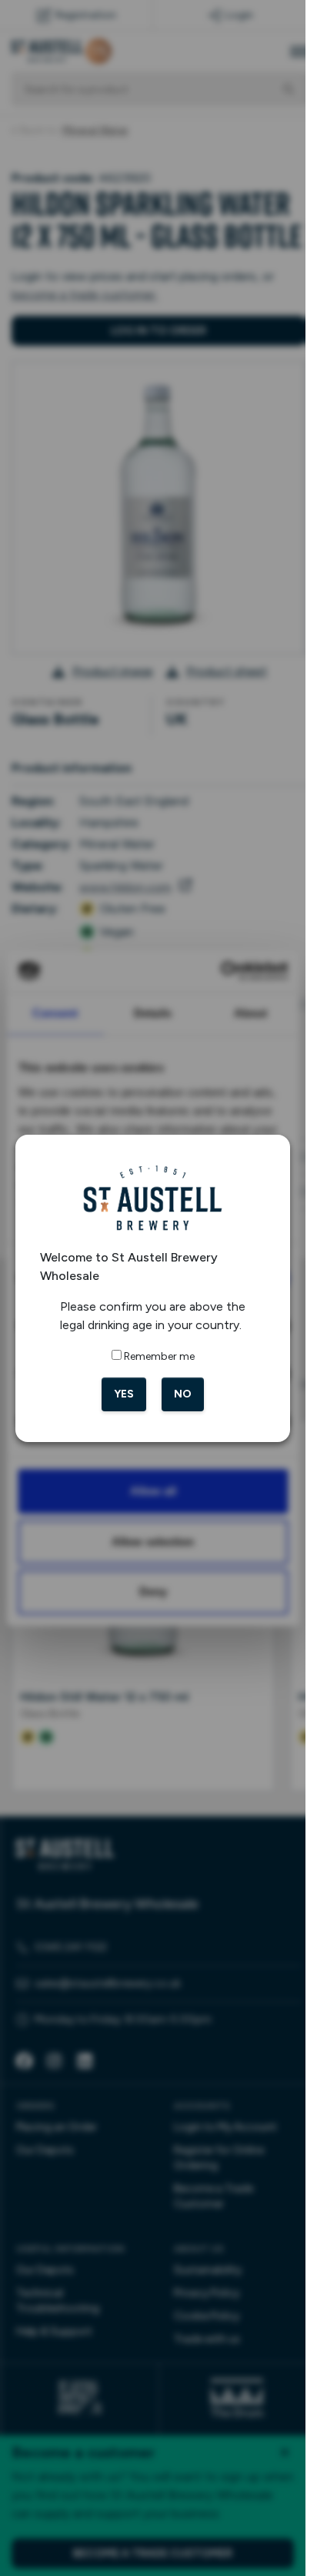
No (183, 1394)
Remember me (159, 1356)
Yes (124, 1394)
